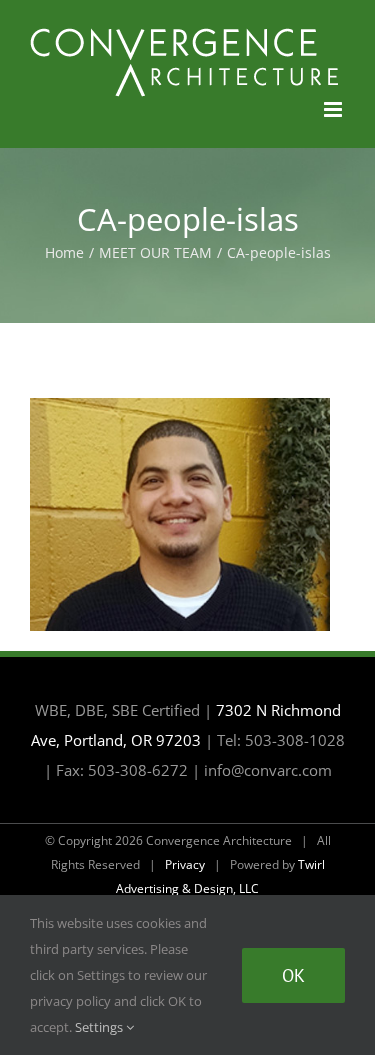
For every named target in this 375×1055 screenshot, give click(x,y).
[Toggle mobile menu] (334, 109)
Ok (293, 975)
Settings (100, 1027)
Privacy (185, 864)
